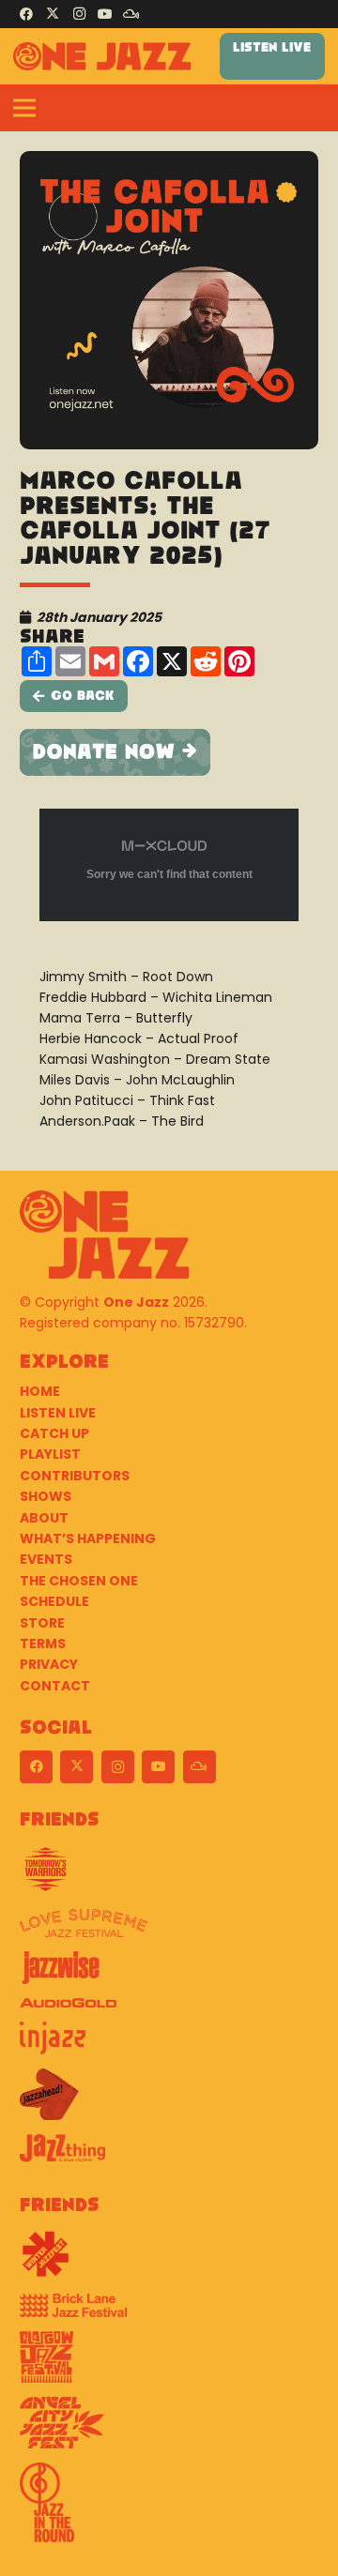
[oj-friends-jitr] (169, 2509)
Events (46, 1559)
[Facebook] (26, 14)
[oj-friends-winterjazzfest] (169, 2261)
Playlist (50, 1454)
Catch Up (54, 1433)
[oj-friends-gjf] (169, 2364)
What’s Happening (88, 1538)
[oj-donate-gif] (169, 752)
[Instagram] (79, 14)
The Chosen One (79, 1581)
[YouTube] (105, 14)
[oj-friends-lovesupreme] (169, 1930)
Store (42, 1623)
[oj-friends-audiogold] (169, 2010)
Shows (46, 1496)
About (44, 1518)
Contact (55, 1686)
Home (40, 1391)
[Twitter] (53, 14)
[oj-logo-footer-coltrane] (104, 1235)
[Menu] (24, 108)
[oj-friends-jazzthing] (169, 2155)
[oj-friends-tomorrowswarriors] (169, 1876)
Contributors (75, 1476)
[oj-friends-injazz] (169, 2045)
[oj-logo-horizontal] (102, 56)
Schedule (54, 1601)
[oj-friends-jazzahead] (169, 2101)
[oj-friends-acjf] (169, 2430)
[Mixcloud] (131, 14)
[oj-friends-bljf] (169, 2312)
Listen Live (58, 1413)
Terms (43, 1644)
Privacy (49, 1664)
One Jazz (136, 1302)
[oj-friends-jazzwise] (169, 1975)
